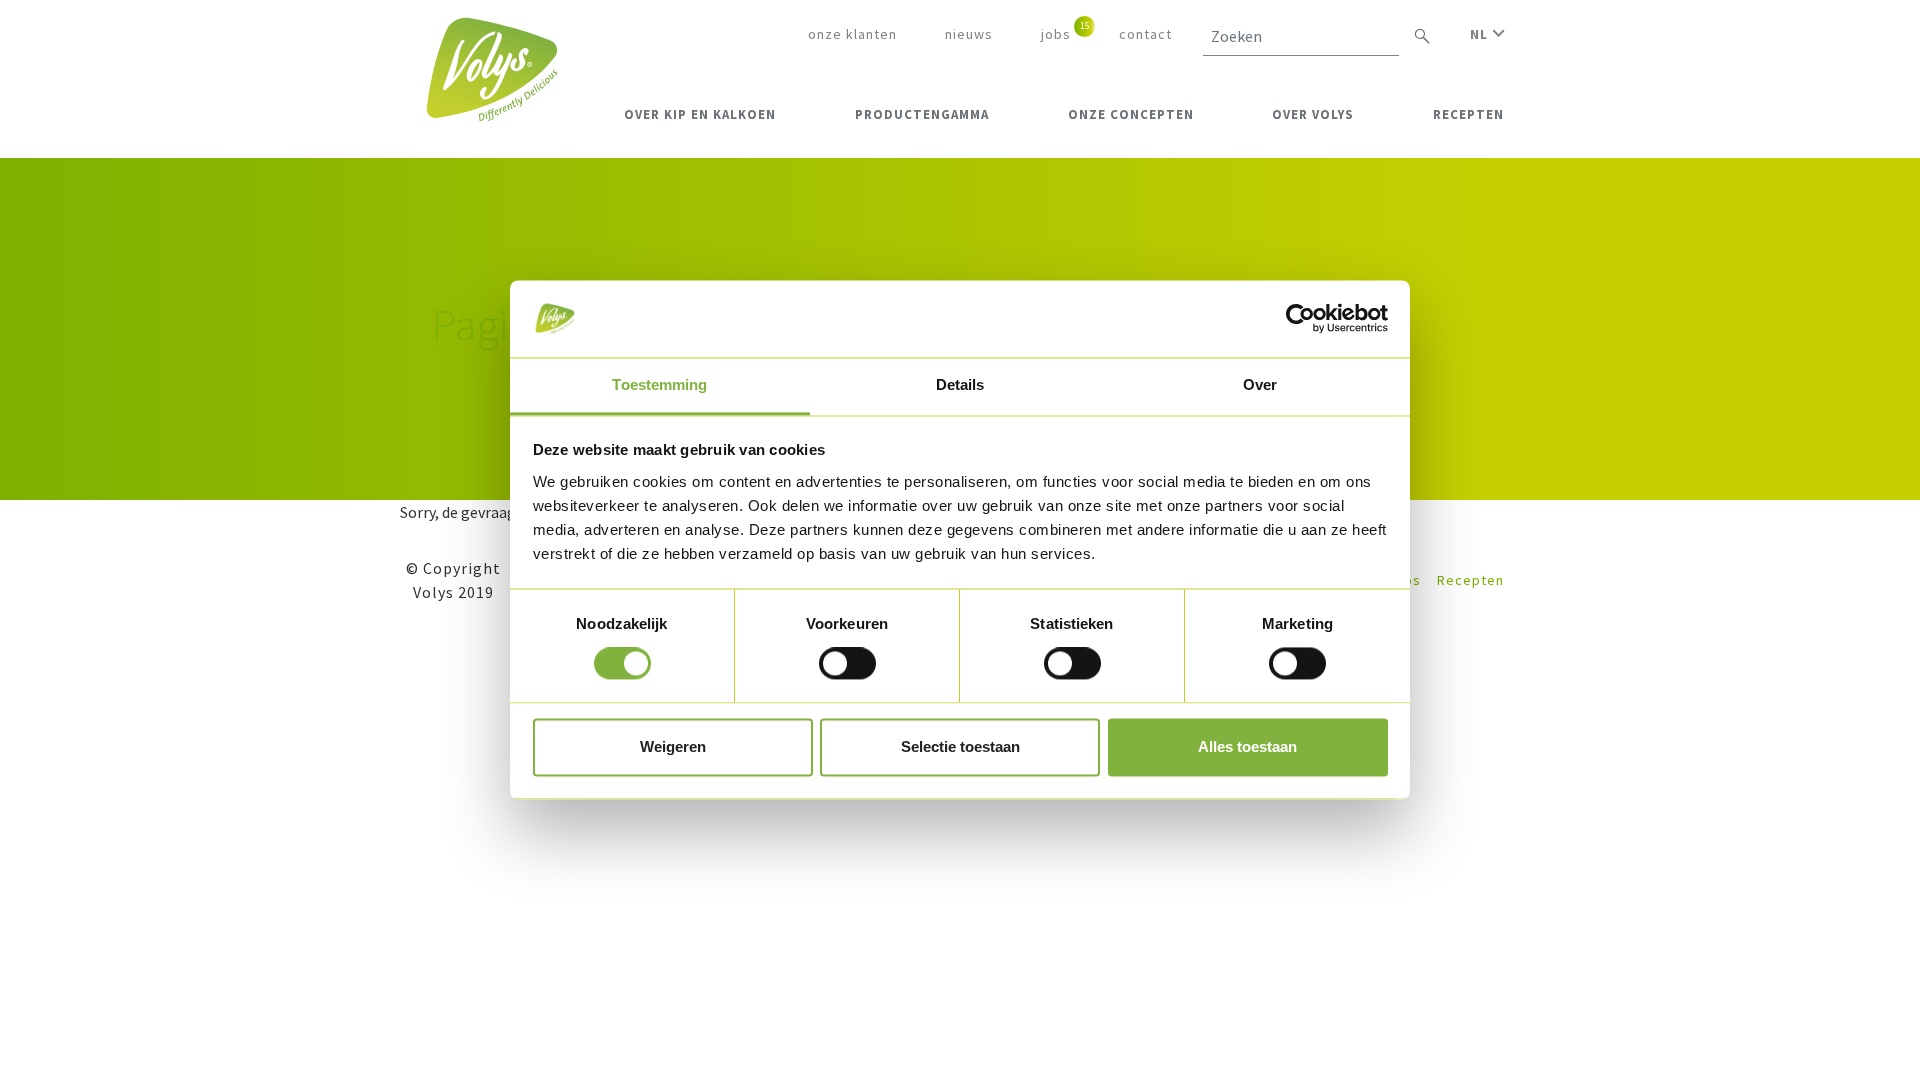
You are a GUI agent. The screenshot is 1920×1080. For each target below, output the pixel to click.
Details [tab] (960, 384)
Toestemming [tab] (659, 384)
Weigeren (673, 746)
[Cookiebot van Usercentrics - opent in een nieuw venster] (1300, 319)
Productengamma (922, 114)
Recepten (1468, 114)
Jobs (1056, 34)
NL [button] (1481, 34)
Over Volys (1313, 114)
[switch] (847, 664)
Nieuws (969, 34)
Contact (1145, 34)
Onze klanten (852, 34)
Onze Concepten (1131, 114)
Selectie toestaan (960, 746)
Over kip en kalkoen (700, 114)
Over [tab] (1260, 384)
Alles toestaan (1247, 746)
